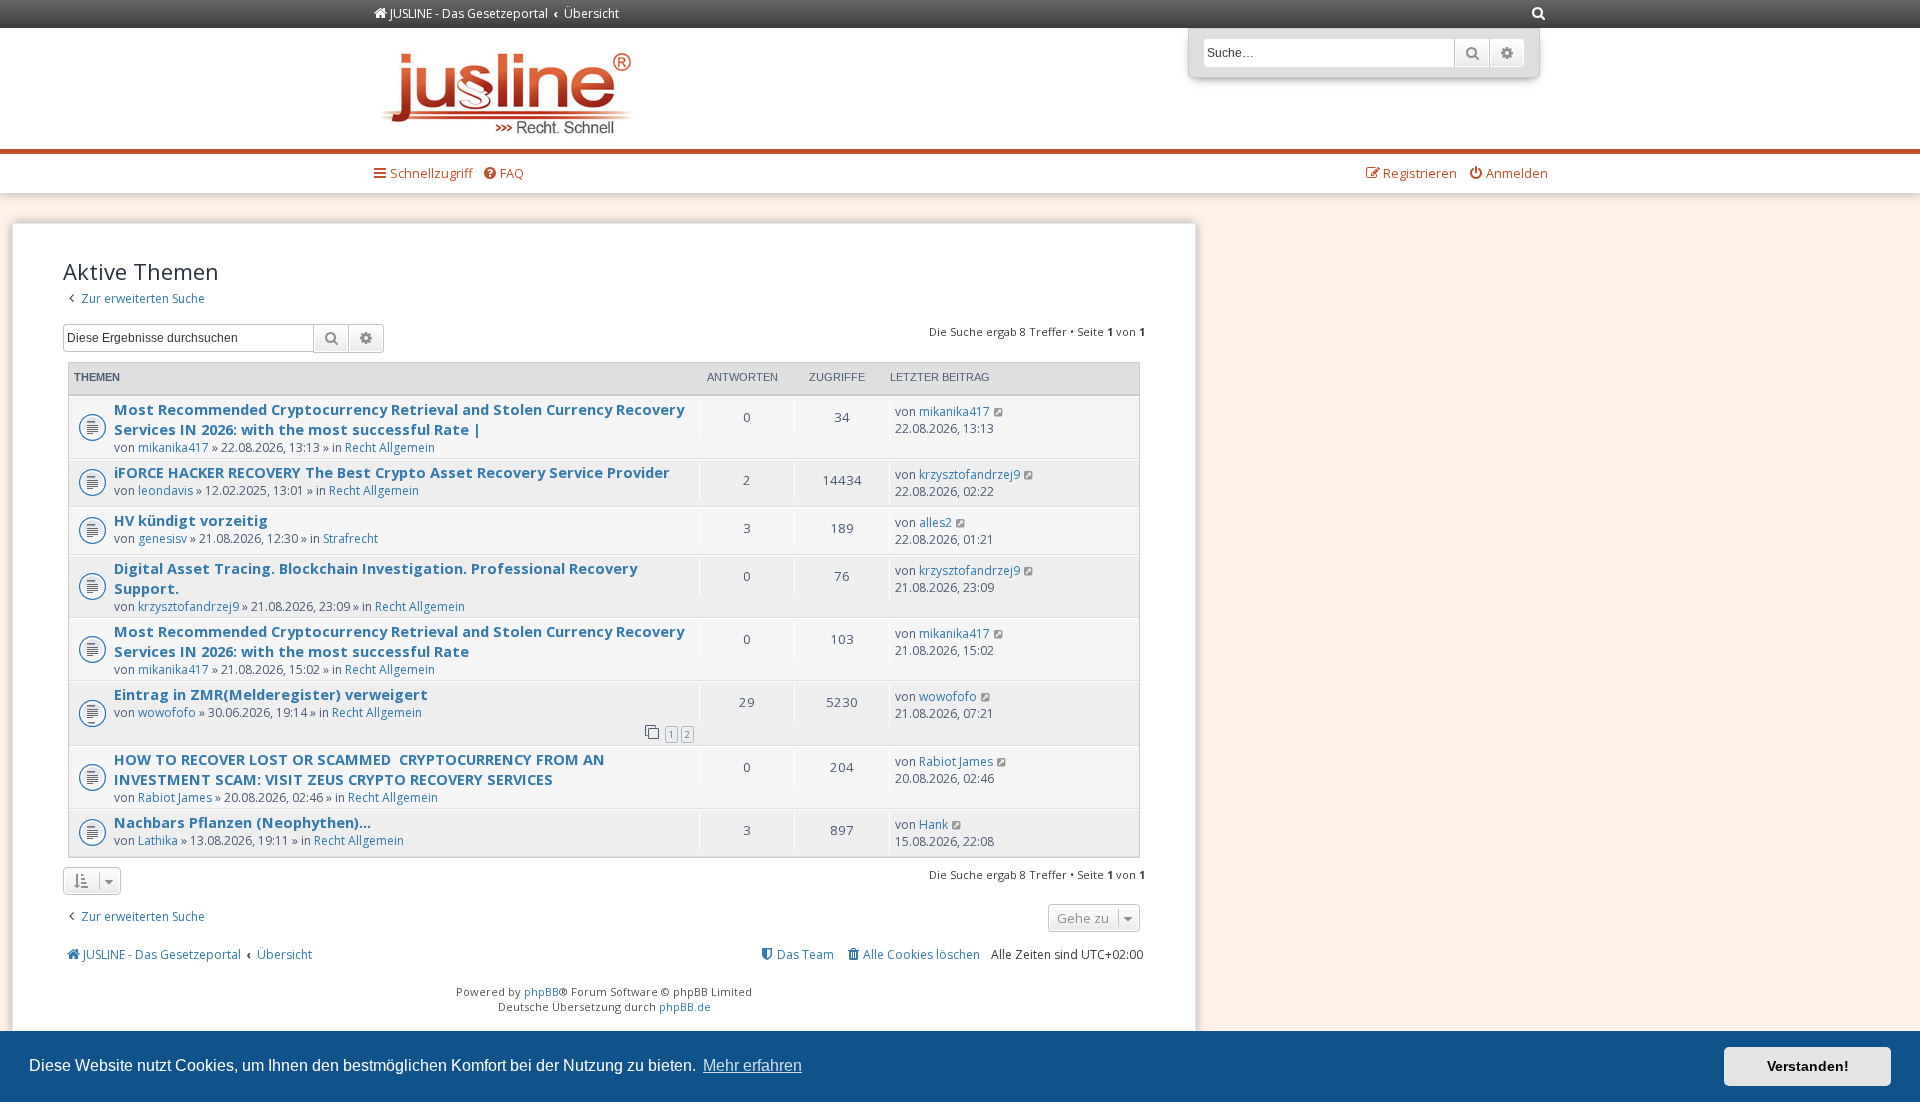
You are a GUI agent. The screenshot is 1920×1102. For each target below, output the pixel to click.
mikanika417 (173, 447)
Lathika (158, 840)
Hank (933, 824)
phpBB (541, 991)
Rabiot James (175, 797)
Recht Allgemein (390, 447)
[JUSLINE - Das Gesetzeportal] (511, 88)
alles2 (935, 522)
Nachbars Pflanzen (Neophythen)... (242, 822)
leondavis (165, 490)
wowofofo (167, 712)
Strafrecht (350, 538)
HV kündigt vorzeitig (191, 520)
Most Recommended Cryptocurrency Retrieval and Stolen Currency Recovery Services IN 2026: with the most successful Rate (399, 641)
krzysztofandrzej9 (969, 474)
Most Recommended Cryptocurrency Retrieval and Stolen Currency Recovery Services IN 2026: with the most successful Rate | (399, 419)
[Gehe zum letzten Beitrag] (999, 411)
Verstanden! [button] (1808, 1066)
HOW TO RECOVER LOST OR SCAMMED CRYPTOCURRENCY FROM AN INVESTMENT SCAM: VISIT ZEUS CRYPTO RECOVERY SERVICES (359, 769)
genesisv (162, 538)
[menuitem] (1539, 14)
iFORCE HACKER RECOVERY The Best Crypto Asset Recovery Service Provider (394, 472)
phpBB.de (685, 1006)
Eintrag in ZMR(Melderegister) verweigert (271, 694)
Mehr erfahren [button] (752, 1065)
